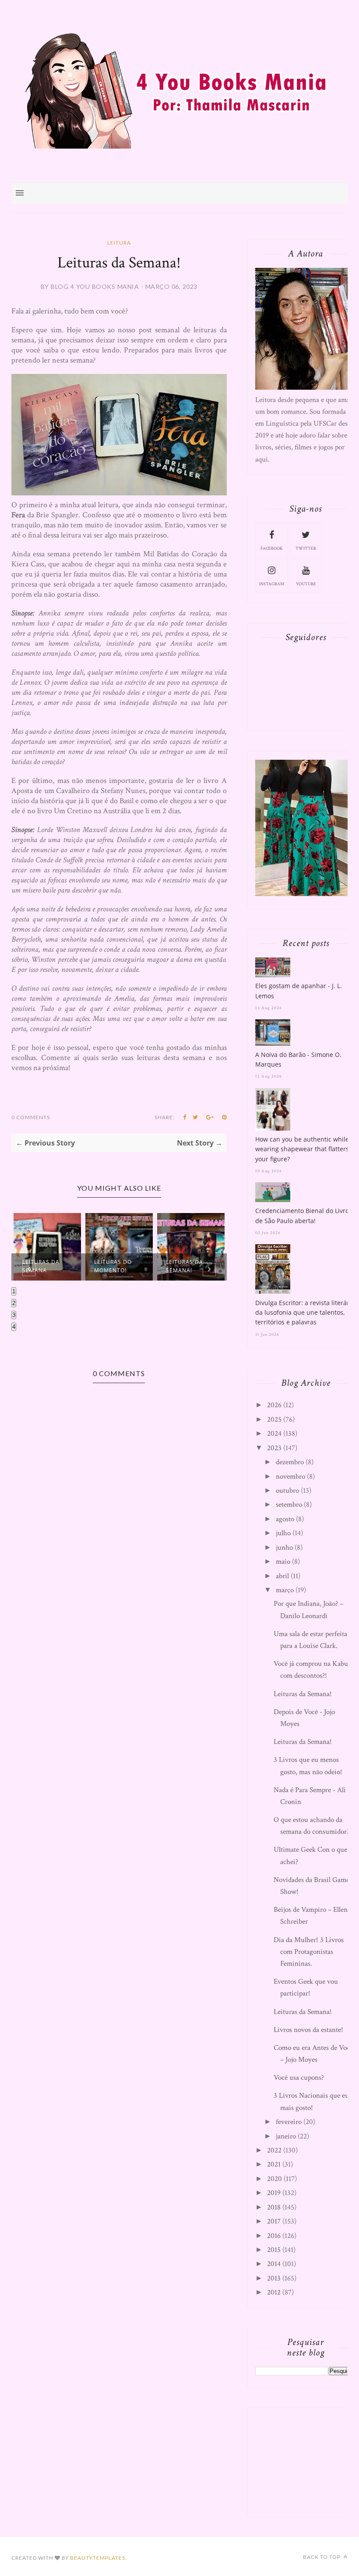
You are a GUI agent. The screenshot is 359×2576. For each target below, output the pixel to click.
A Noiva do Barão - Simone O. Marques (298, 1059)
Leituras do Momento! (113, 1266)
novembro (290, 1477)
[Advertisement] (306, 2460)
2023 (274, 1448)
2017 (274, 2221)
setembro (289, 1505)
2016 (274, 2236)
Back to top (322, 2557)
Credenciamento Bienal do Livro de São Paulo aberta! (302, 1215)
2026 (274, 1405)
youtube (306, 584)
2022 (274, 2150)
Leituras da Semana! (185, 1266)
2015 (274, 2250)
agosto (285, 1519)
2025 (274, 1420)
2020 (275, 2179)
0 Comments (31, 1117)
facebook (272, 549)
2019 (274, 2193)
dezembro (290, 1462)
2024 (274, 1434)
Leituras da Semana (41, 1266)
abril (282, 1576)
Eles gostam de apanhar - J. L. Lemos (299, 991)
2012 (274, 2292)
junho (284, 1548)
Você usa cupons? (299, 2078)
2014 (274, 2264)
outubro (287, 1491)
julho (283, 1533)
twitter (306, 549)
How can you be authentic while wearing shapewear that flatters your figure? (302, 1149)
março (285, 1590)
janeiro (286, 2136)
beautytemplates (98, 2558)
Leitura (119, 243)
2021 (274, 2164)
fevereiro (289, 2122)
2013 (274, 2278)
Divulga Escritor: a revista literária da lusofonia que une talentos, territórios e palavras (305, 1313)
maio (283, 1562)
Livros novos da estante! (308, 2030)
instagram (272, 584)
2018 (274, 2207)
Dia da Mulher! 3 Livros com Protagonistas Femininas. (309, 1952)
